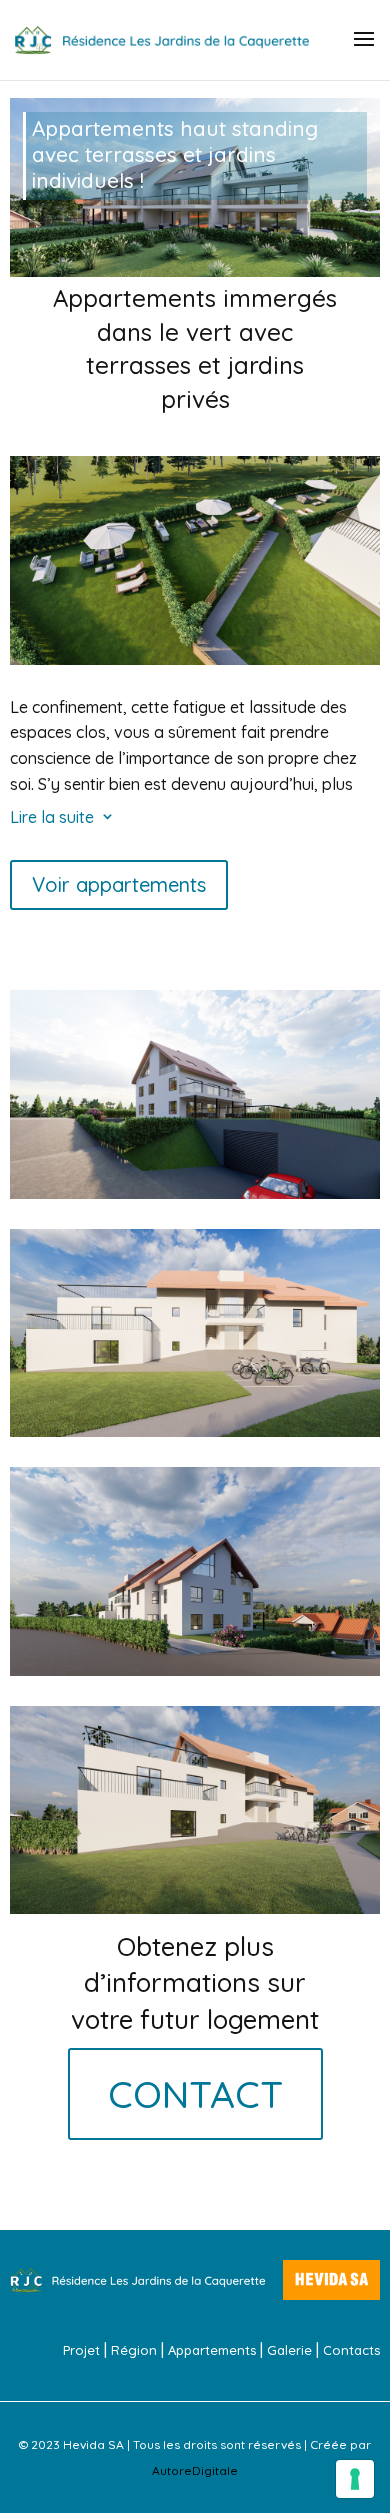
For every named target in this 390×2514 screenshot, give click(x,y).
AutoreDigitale (195, 2470)
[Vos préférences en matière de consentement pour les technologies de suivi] (355, 2479)
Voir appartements (119, 884)
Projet (81, 2350)
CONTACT (195, 2094)
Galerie (289, 2350)
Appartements (212, 2350)
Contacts (351, 2350)
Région (134, 2350)
